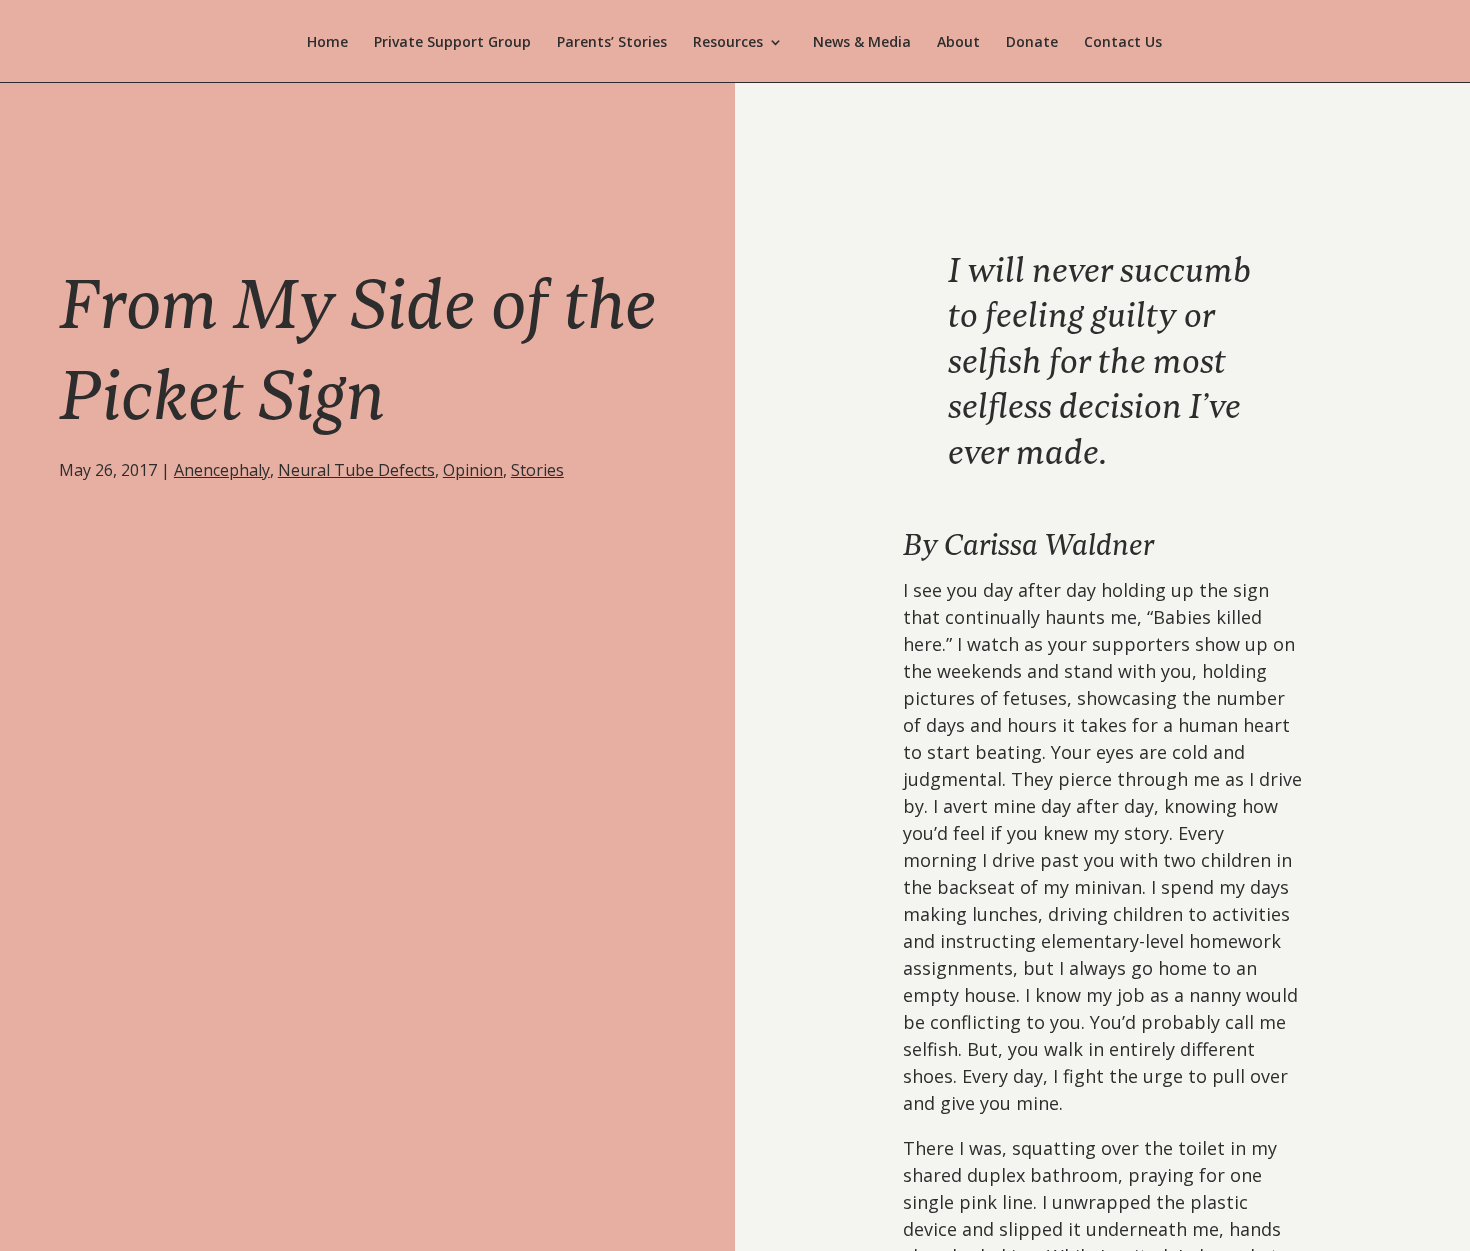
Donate (1032, 43)
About (958, 43)
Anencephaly (222, 470)
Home (327, 43)
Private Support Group (452, 43)
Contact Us (1123, 43)
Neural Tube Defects (356, 470)
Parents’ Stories (612, 43)
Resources (728, 43)
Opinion (473, 470)
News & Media (862, 43)
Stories (537, 470)
